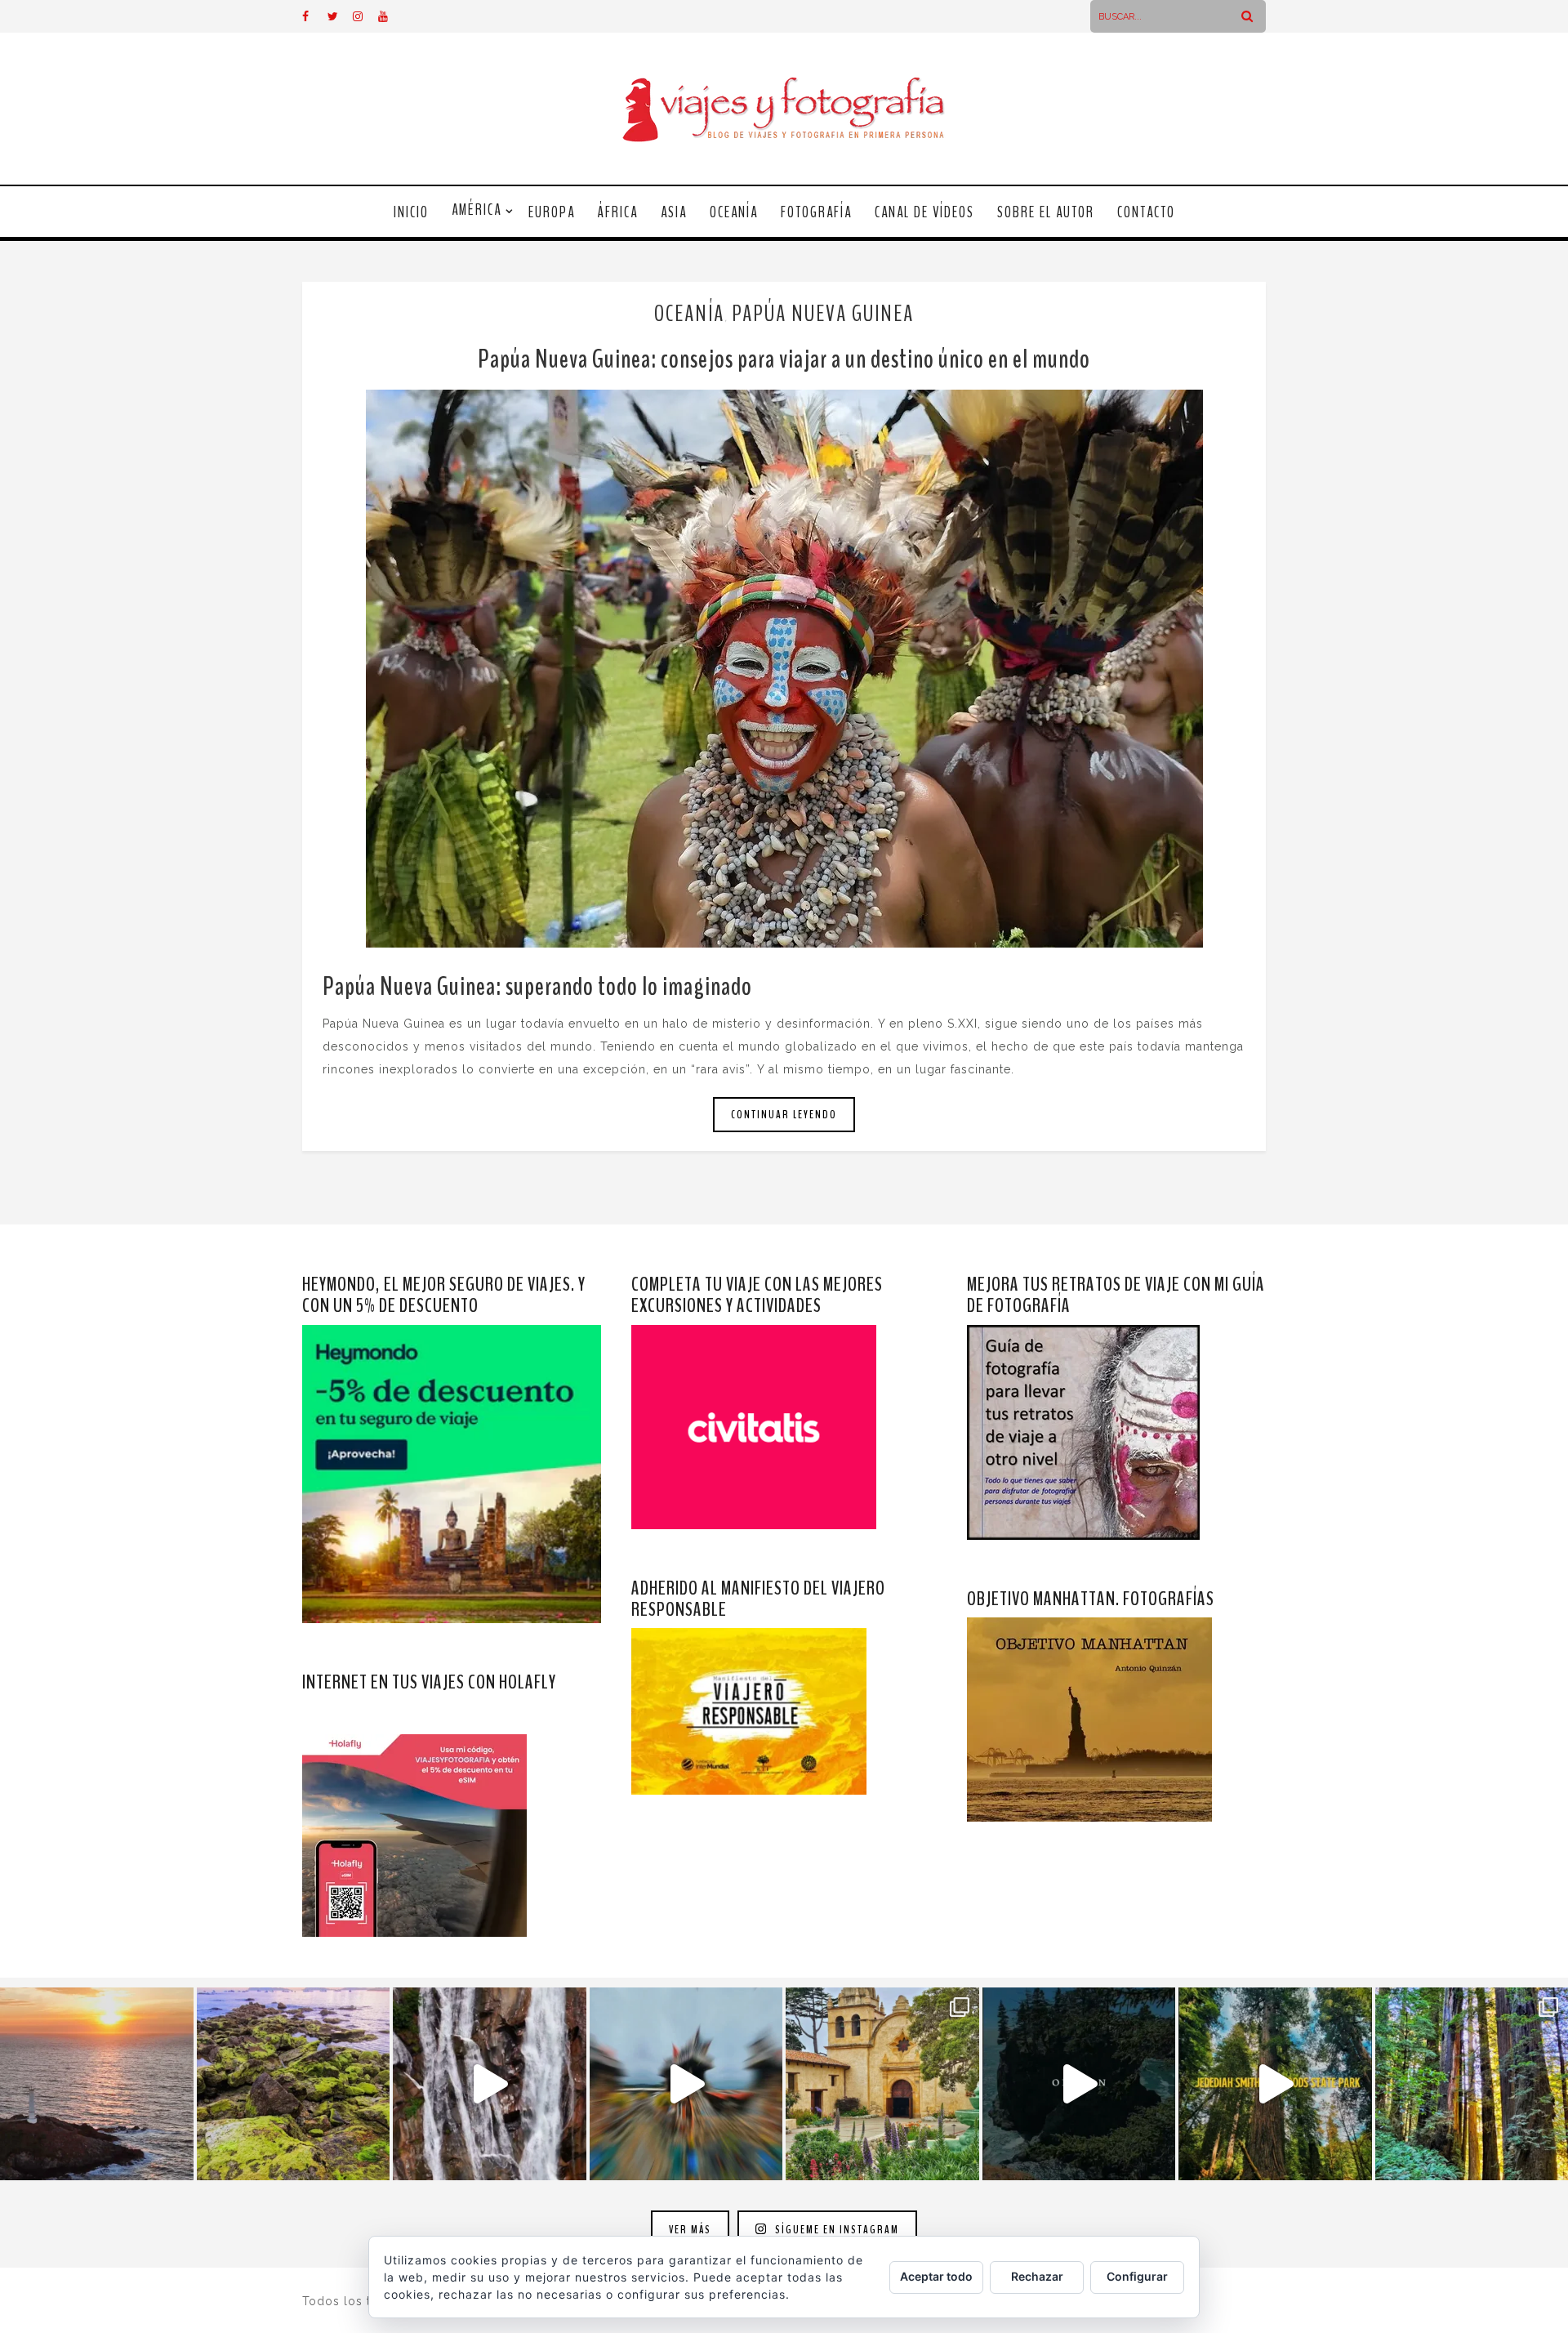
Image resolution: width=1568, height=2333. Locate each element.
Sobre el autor (1046, 212)
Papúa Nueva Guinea (823, 314)
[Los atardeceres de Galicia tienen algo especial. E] (97, 2084)
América (477, 210)
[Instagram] (365, 16)
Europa (552, 212)
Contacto (1146, 212)
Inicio (411, 212)
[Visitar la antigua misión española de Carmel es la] (882, 2084)
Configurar (1137, 2276)
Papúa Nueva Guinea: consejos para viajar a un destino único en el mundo (784, 359)
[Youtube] (390, 16)
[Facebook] (314, 16)
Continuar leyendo (784, 1115)
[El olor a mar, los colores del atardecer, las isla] (294, 2084)
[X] (340, 16)
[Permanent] (784, 669)
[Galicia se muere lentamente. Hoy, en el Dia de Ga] (490, 2084)
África (618, 212)
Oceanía (734, 212)
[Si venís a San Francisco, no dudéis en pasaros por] (686, 2084)
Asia (674, 212)
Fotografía (816, 212)
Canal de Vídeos (924, 212)
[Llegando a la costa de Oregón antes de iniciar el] (1079, 2084)
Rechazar (1037, 2276)
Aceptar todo (936, 2276)
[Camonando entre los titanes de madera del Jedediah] (1275, 2084)
